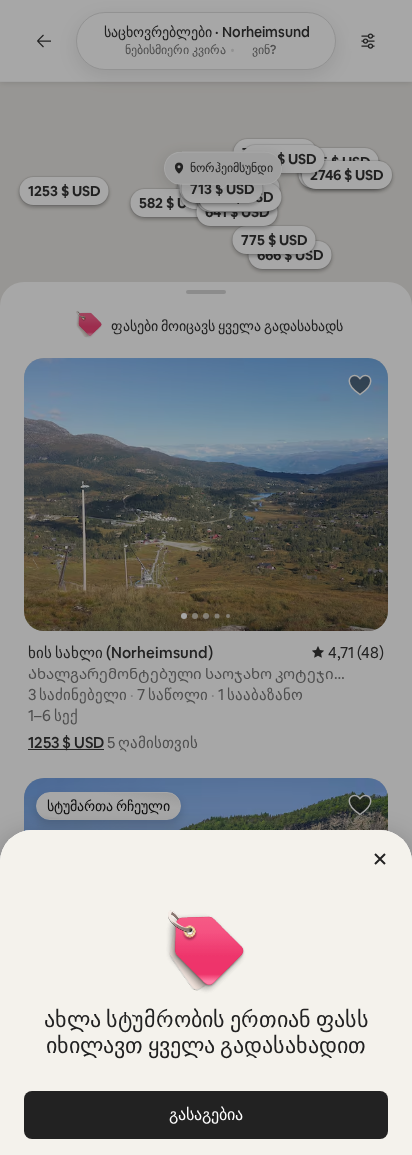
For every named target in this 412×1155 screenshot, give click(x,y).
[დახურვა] (380, 859)
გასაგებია (206, 1114)
